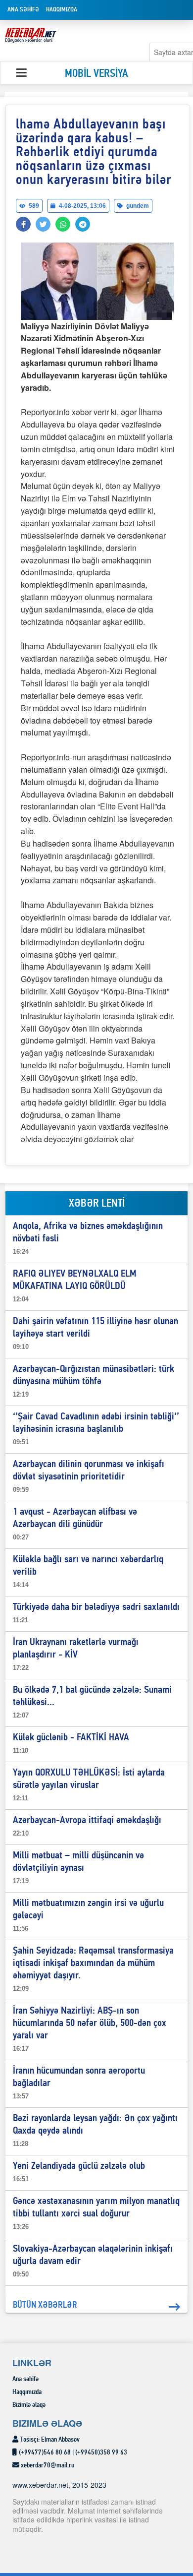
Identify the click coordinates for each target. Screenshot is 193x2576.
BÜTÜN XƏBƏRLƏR (45, 2305)
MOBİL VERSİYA (96, 74)
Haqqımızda (62, 10)
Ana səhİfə (23, 10)
